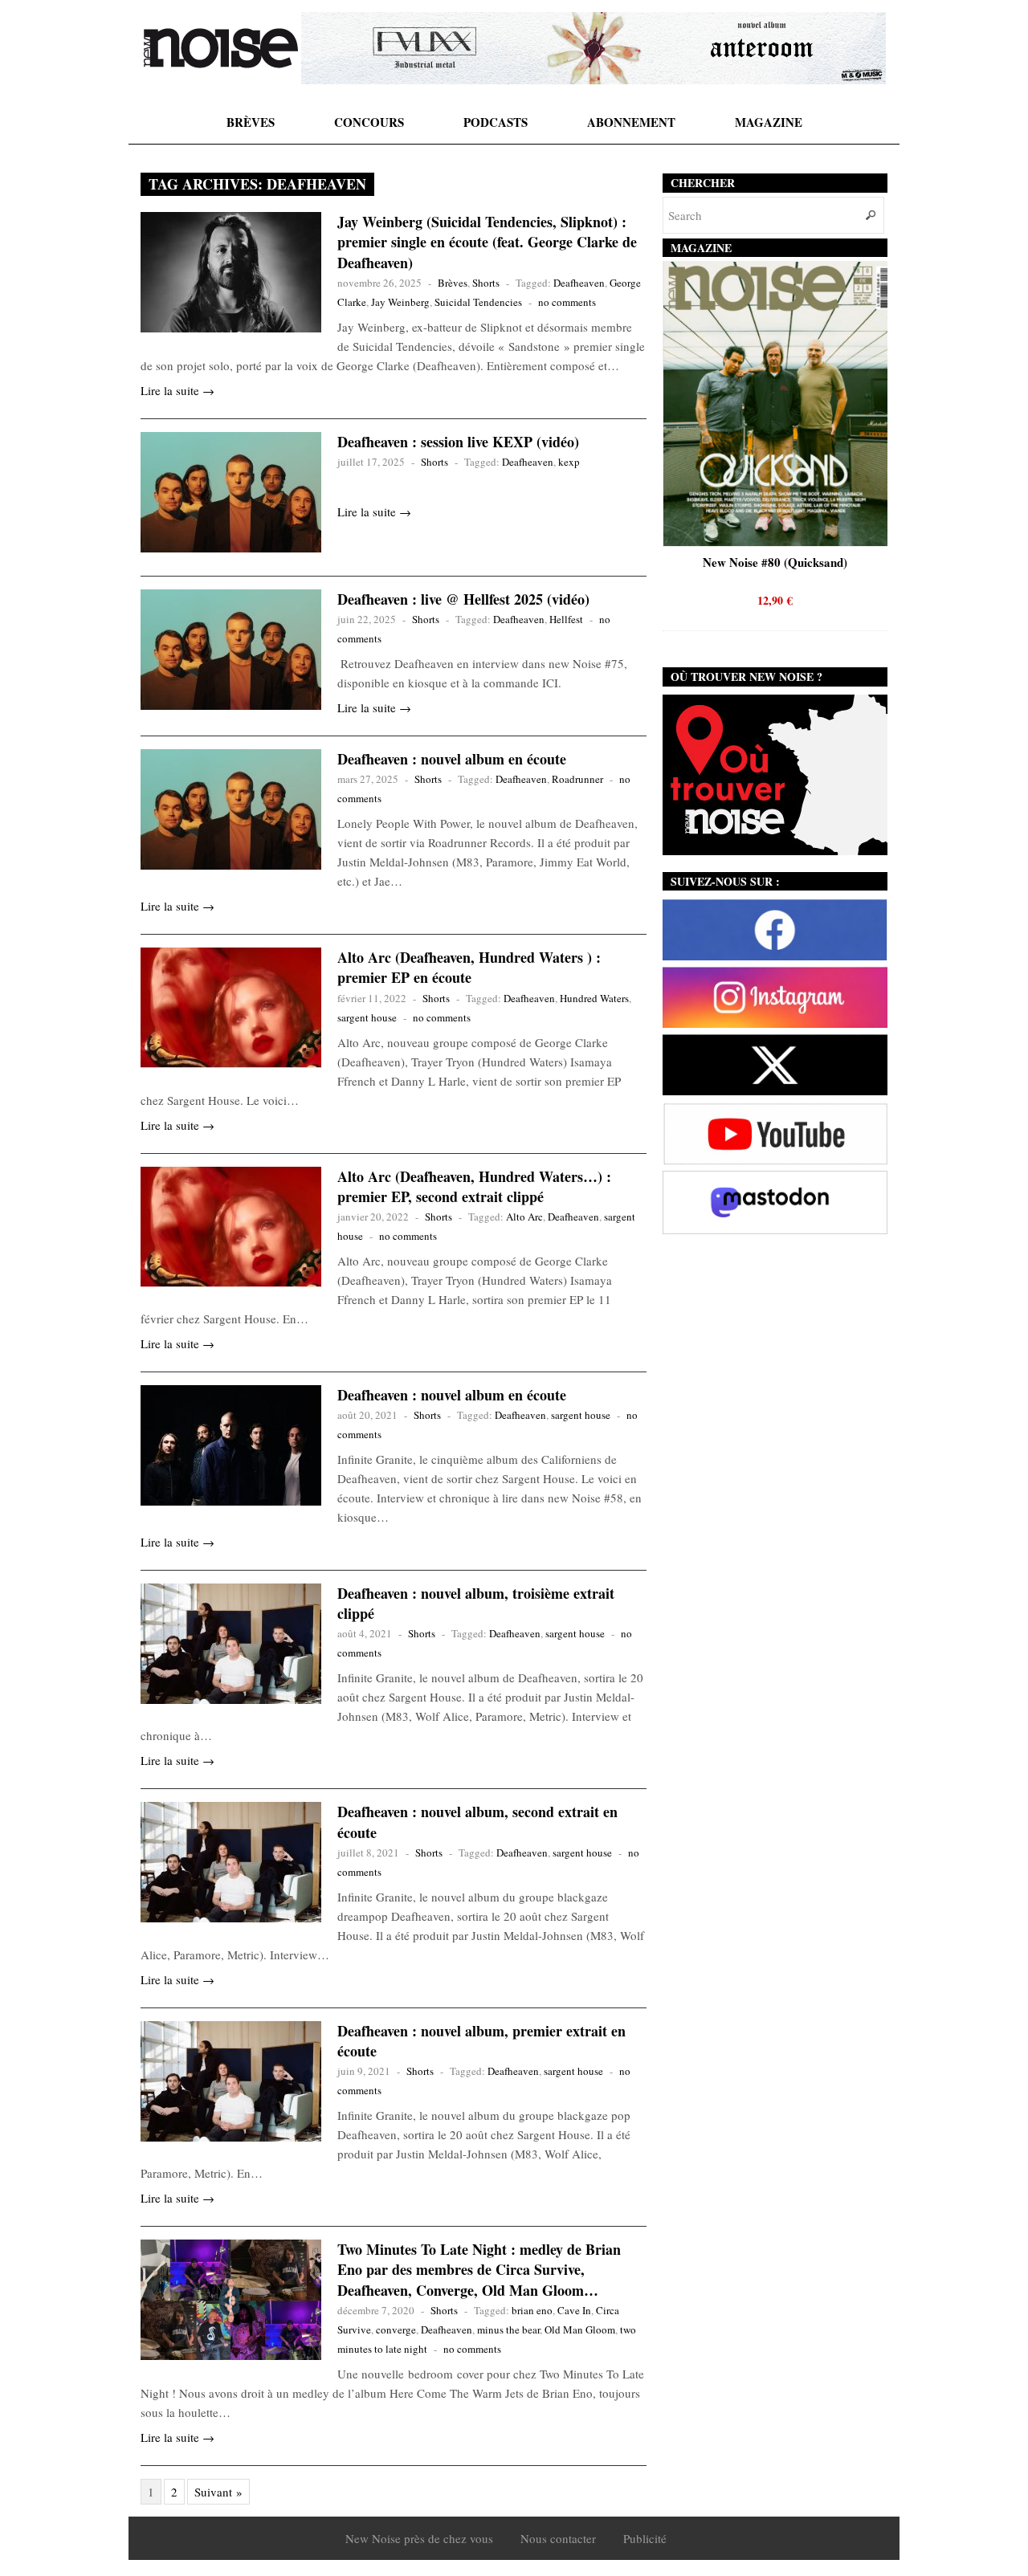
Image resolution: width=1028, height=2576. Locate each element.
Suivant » (218, 2492)
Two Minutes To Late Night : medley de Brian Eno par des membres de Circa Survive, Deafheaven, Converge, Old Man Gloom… (479, 2269)
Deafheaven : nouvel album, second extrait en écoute (477, 1822)
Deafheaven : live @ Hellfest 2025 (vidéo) (463, 599)
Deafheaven (579, 283)
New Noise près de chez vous (419, 2538)
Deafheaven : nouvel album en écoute (452, 759)
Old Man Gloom (580, 2329)
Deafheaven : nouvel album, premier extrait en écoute (481, 2041)
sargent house (367, 1017)
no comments (567, 302)
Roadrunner (577, 779)
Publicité (645, 2538)
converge (396, 2329)
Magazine (769, 122)
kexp (569, 462)
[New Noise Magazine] (221, 48)
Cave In (574, 2310)
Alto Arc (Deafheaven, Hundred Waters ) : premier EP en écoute (469, 967)
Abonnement (631, 122)
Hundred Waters (594, 998)
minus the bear (508, 2329)
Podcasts (496, 122)
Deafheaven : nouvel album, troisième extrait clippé (476, 1603)
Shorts (486, 283)
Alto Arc (524, 1217)
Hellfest (566, 619)
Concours (369, 122)
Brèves (251, 122)
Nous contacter (558, 2538)
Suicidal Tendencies (478, 302)
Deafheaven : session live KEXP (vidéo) (458, 442)
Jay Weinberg (400, 302)
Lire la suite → (177, 390)
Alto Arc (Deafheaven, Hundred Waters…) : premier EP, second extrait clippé (474, 1186)
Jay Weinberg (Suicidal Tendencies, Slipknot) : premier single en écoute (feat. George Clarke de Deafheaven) (487, 242)
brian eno (532, 2310)
